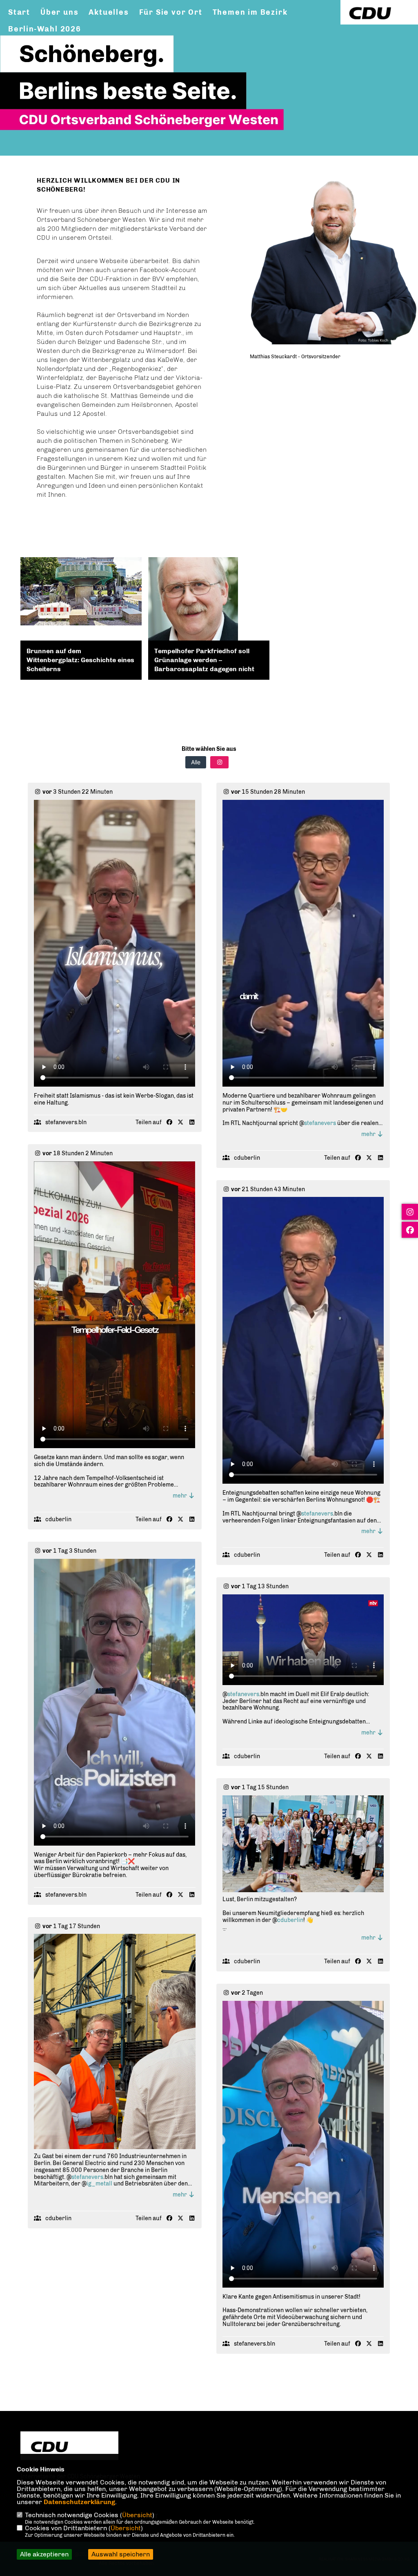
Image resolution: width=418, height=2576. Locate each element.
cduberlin (247, 1158)
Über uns (59, 12)
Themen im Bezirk (250, 12)
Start (19, 12)
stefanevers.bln (66, 1122)
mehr (369, 1134)
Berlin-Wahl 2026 (45, 29)
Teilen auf (149, 1123)
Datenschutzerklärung (79, 2502)
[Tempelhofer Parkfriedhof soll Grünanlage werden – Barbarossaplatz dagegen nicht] (209, 602)
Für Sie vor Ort (171, 12)
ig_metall (99, 2184)
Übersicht (137, 2515)
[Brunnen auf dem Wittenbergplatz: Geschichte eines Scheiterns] (81, 591)
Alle (196, 762)
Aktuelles (109, 12)
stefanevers (320, 1123)
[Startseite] (69, 2447)
